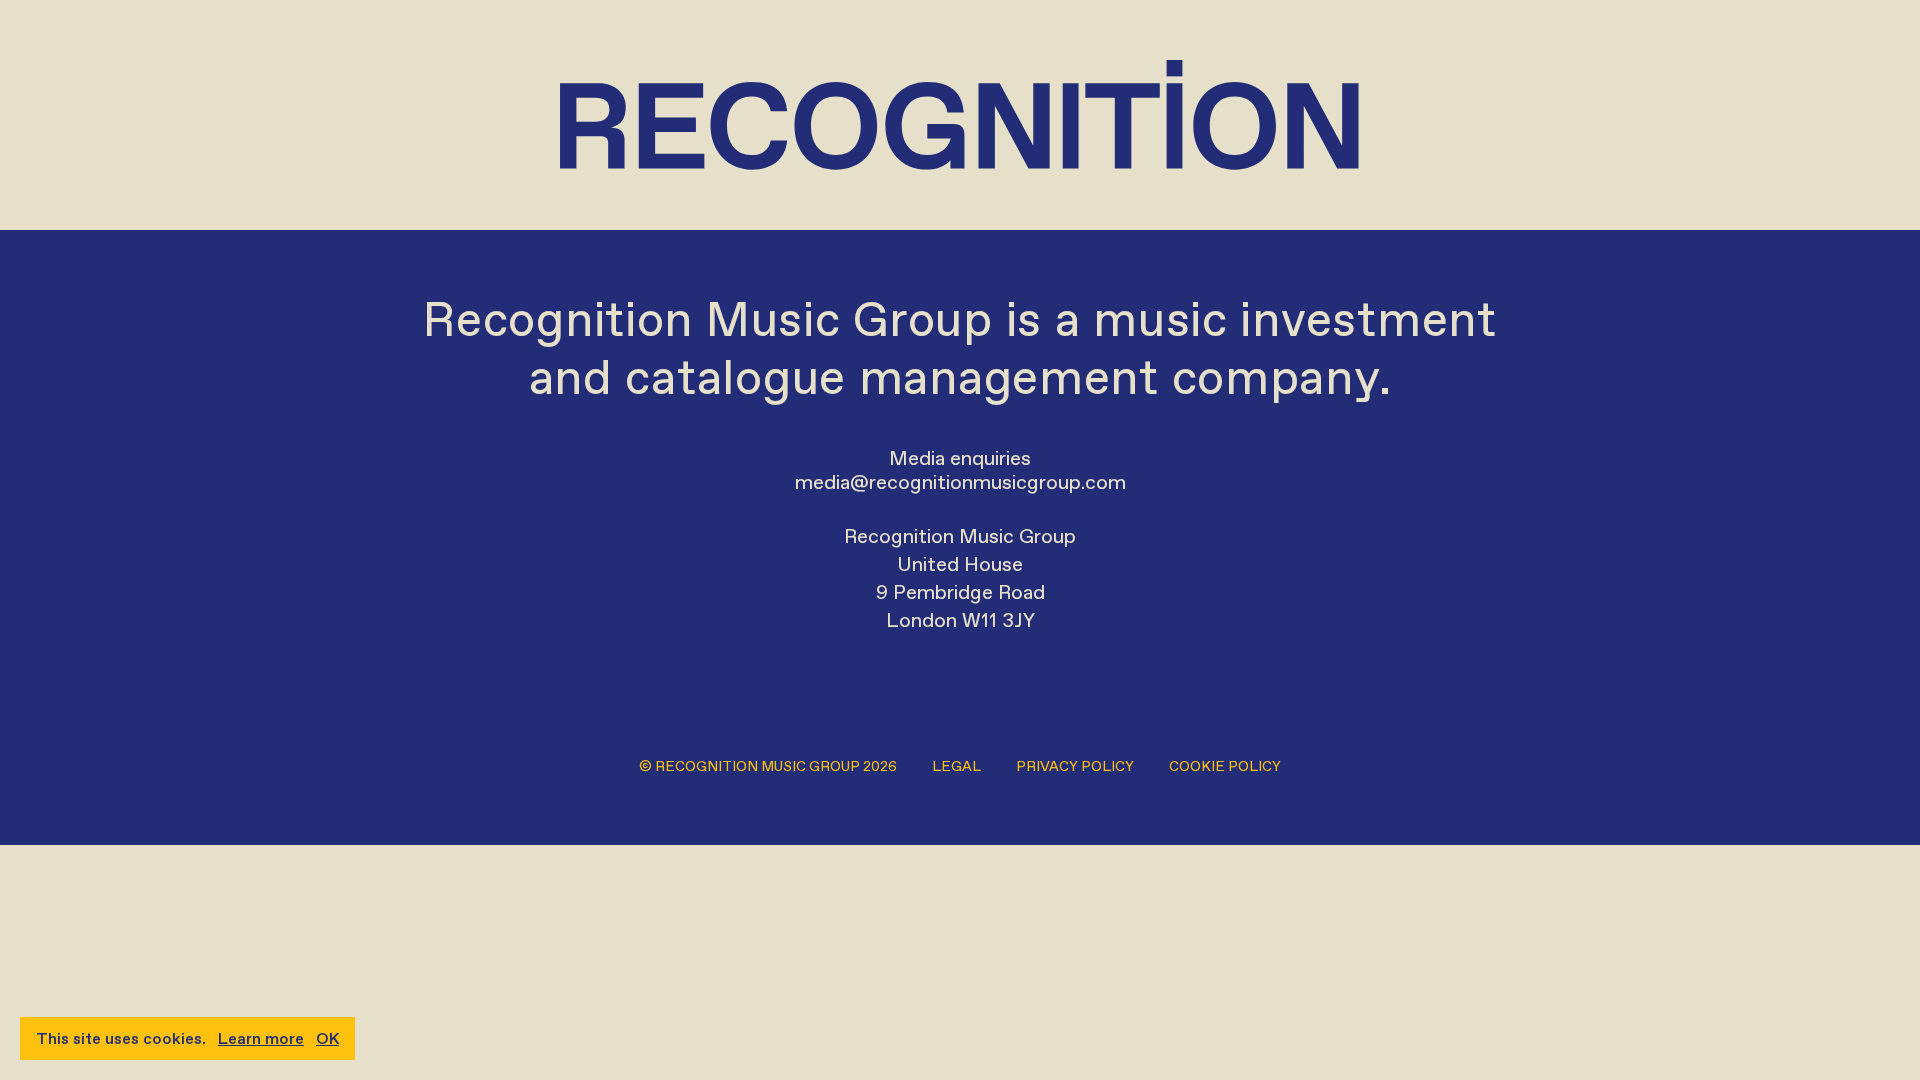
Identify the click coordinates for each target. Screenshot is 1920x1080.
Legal (956, 766)
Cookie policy (1225, 766)
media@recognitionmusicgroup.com (960, 482)
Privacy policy (1075, 766)
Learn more (261, 1038)
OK (327, 1038)
